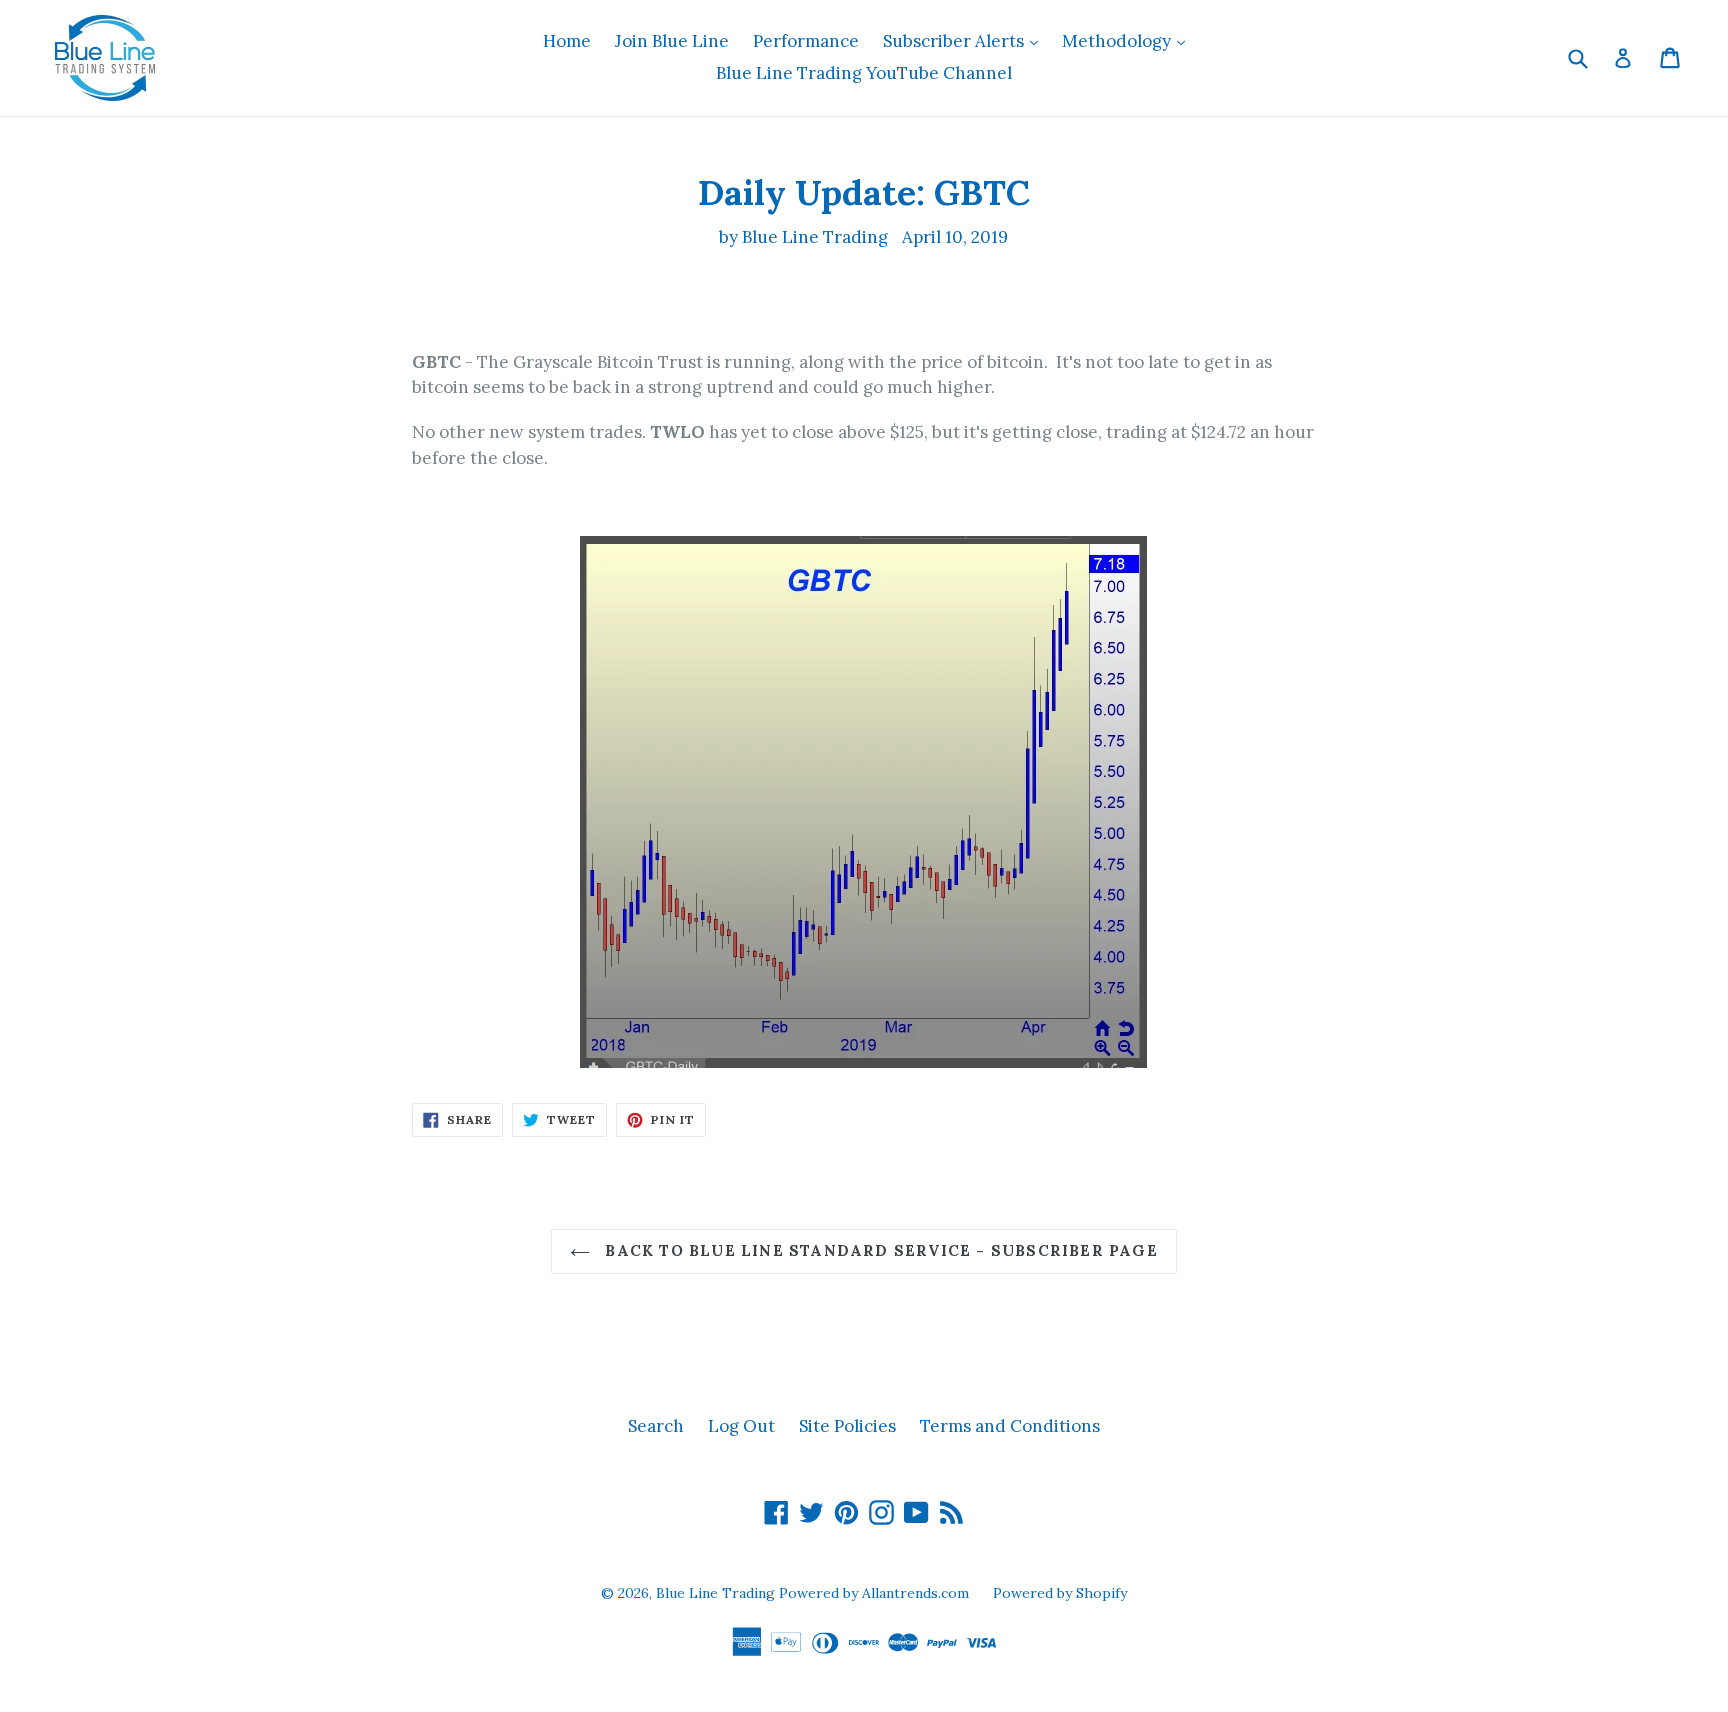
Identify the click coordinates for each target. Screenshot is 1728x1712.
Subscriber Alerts (965, 40)
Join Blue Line (672, 41)
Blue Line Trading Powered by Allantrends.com (814, 1593)
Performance (806, 41)
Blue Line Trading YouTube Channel (864, 73)
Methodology (1128, 40)
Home (567, 41)
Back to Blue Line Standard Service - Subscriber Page (879, 1250)
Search (656, 1426)
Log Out (741, 1426)
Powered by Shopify (1060, 1593)
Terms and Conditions (1010, 1426)
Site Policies (847, 1426)
